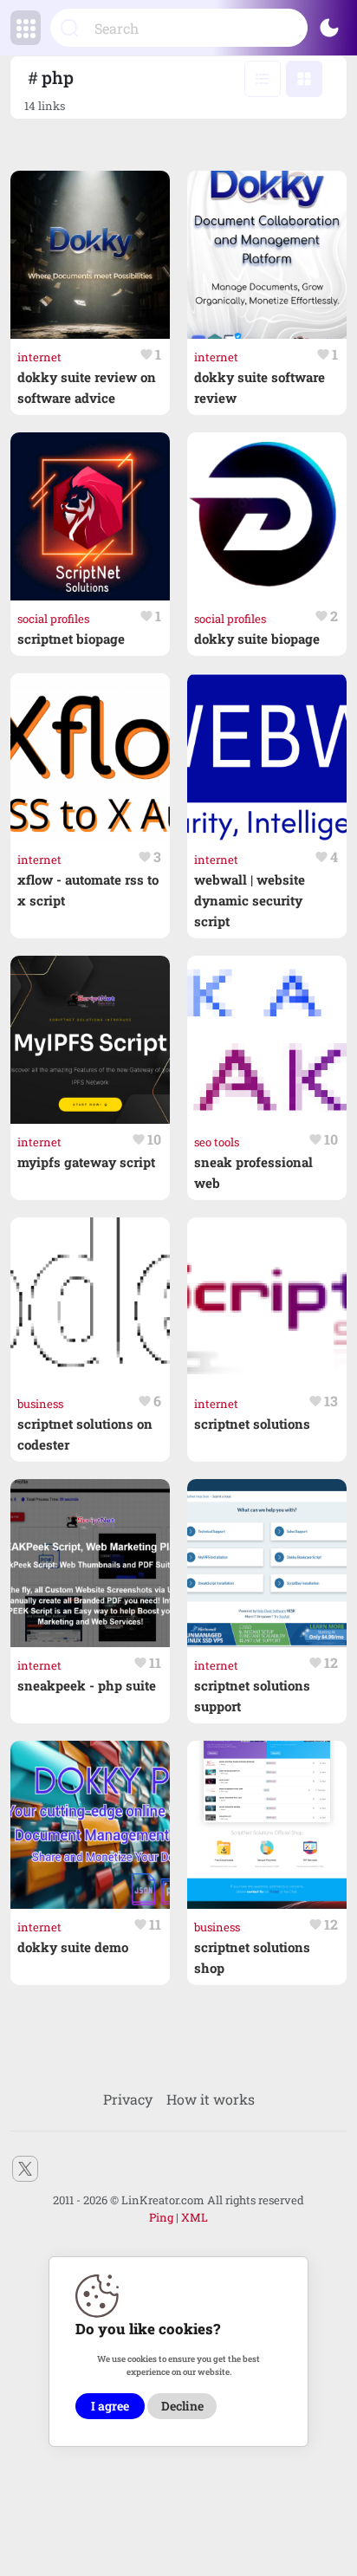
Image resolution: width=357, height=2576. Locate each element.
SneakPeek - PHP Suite (87, 1685)
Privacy (128, 2099)
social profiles (53, 619)
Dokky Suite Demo (73, 1947)
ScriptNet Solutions (252, 1424)
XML (195, 2217)
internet (39, 357)
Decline (182, 2406)
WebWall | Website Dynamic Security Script (250, 900)
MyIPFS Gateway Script (86, 1162)
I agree (110, 2406)
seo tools (217, 1142)
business (40, 1404)
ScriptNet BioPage (71, 639)
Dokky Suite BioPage (257, 639)
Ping (161, 2217)
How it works (211, 2099)
